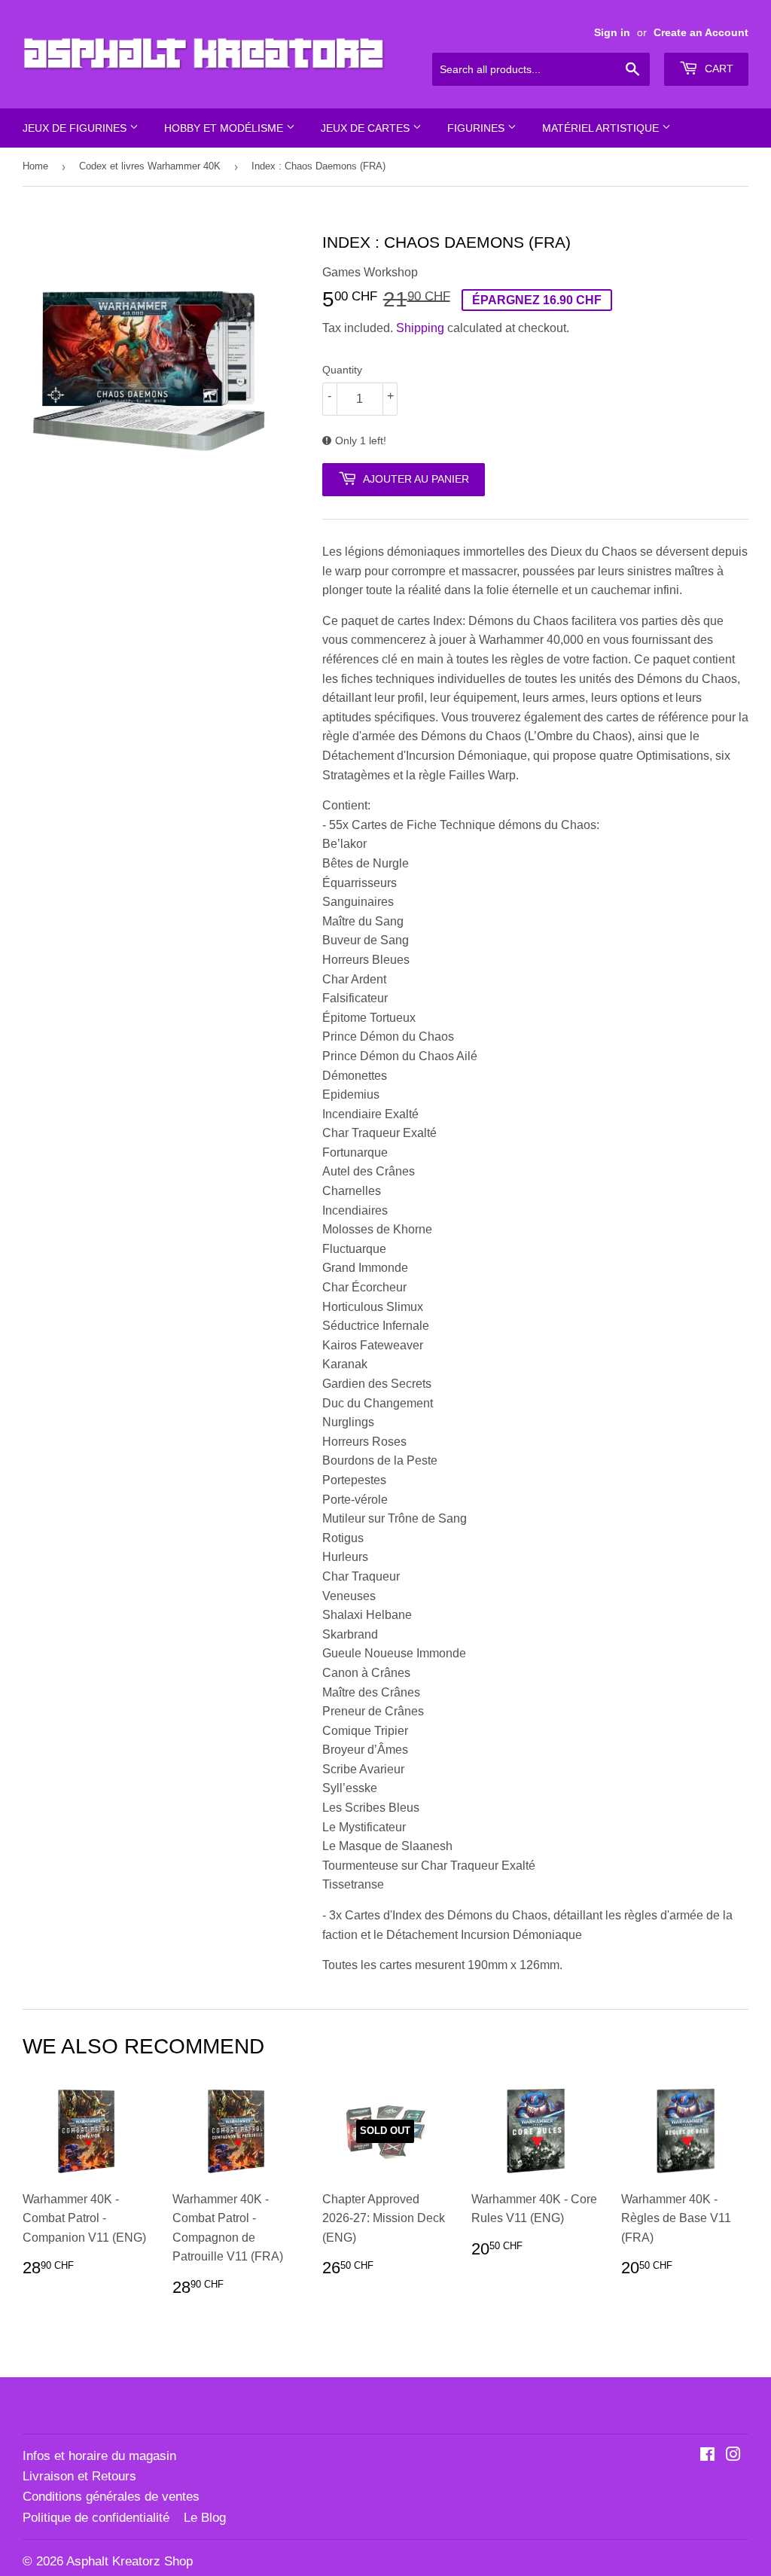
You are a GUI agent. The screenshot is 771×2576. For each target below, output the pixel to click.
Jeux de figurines (76, 128)
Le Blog (205, 2518)
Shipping (420, 328)
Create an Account (701, 33)
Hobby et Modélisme (225, 128)
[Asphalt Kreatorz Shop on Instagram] (733, 2456)
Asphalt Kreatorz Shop (130, 2561)
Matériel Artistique (602, 128)
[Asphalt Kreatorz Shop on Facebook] (707, 2456)
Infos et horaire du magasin (99, 2456)
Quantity (342, 370)
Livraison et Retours (79, 2476)
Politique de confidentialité (96, 2518)
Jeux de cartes (367, 128)
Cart (718, 69)
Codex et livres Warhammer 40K (150, 166)
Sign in (612, 33)
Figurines (477, 128)
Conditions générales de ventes (111, 2497)
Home (35, 166)
